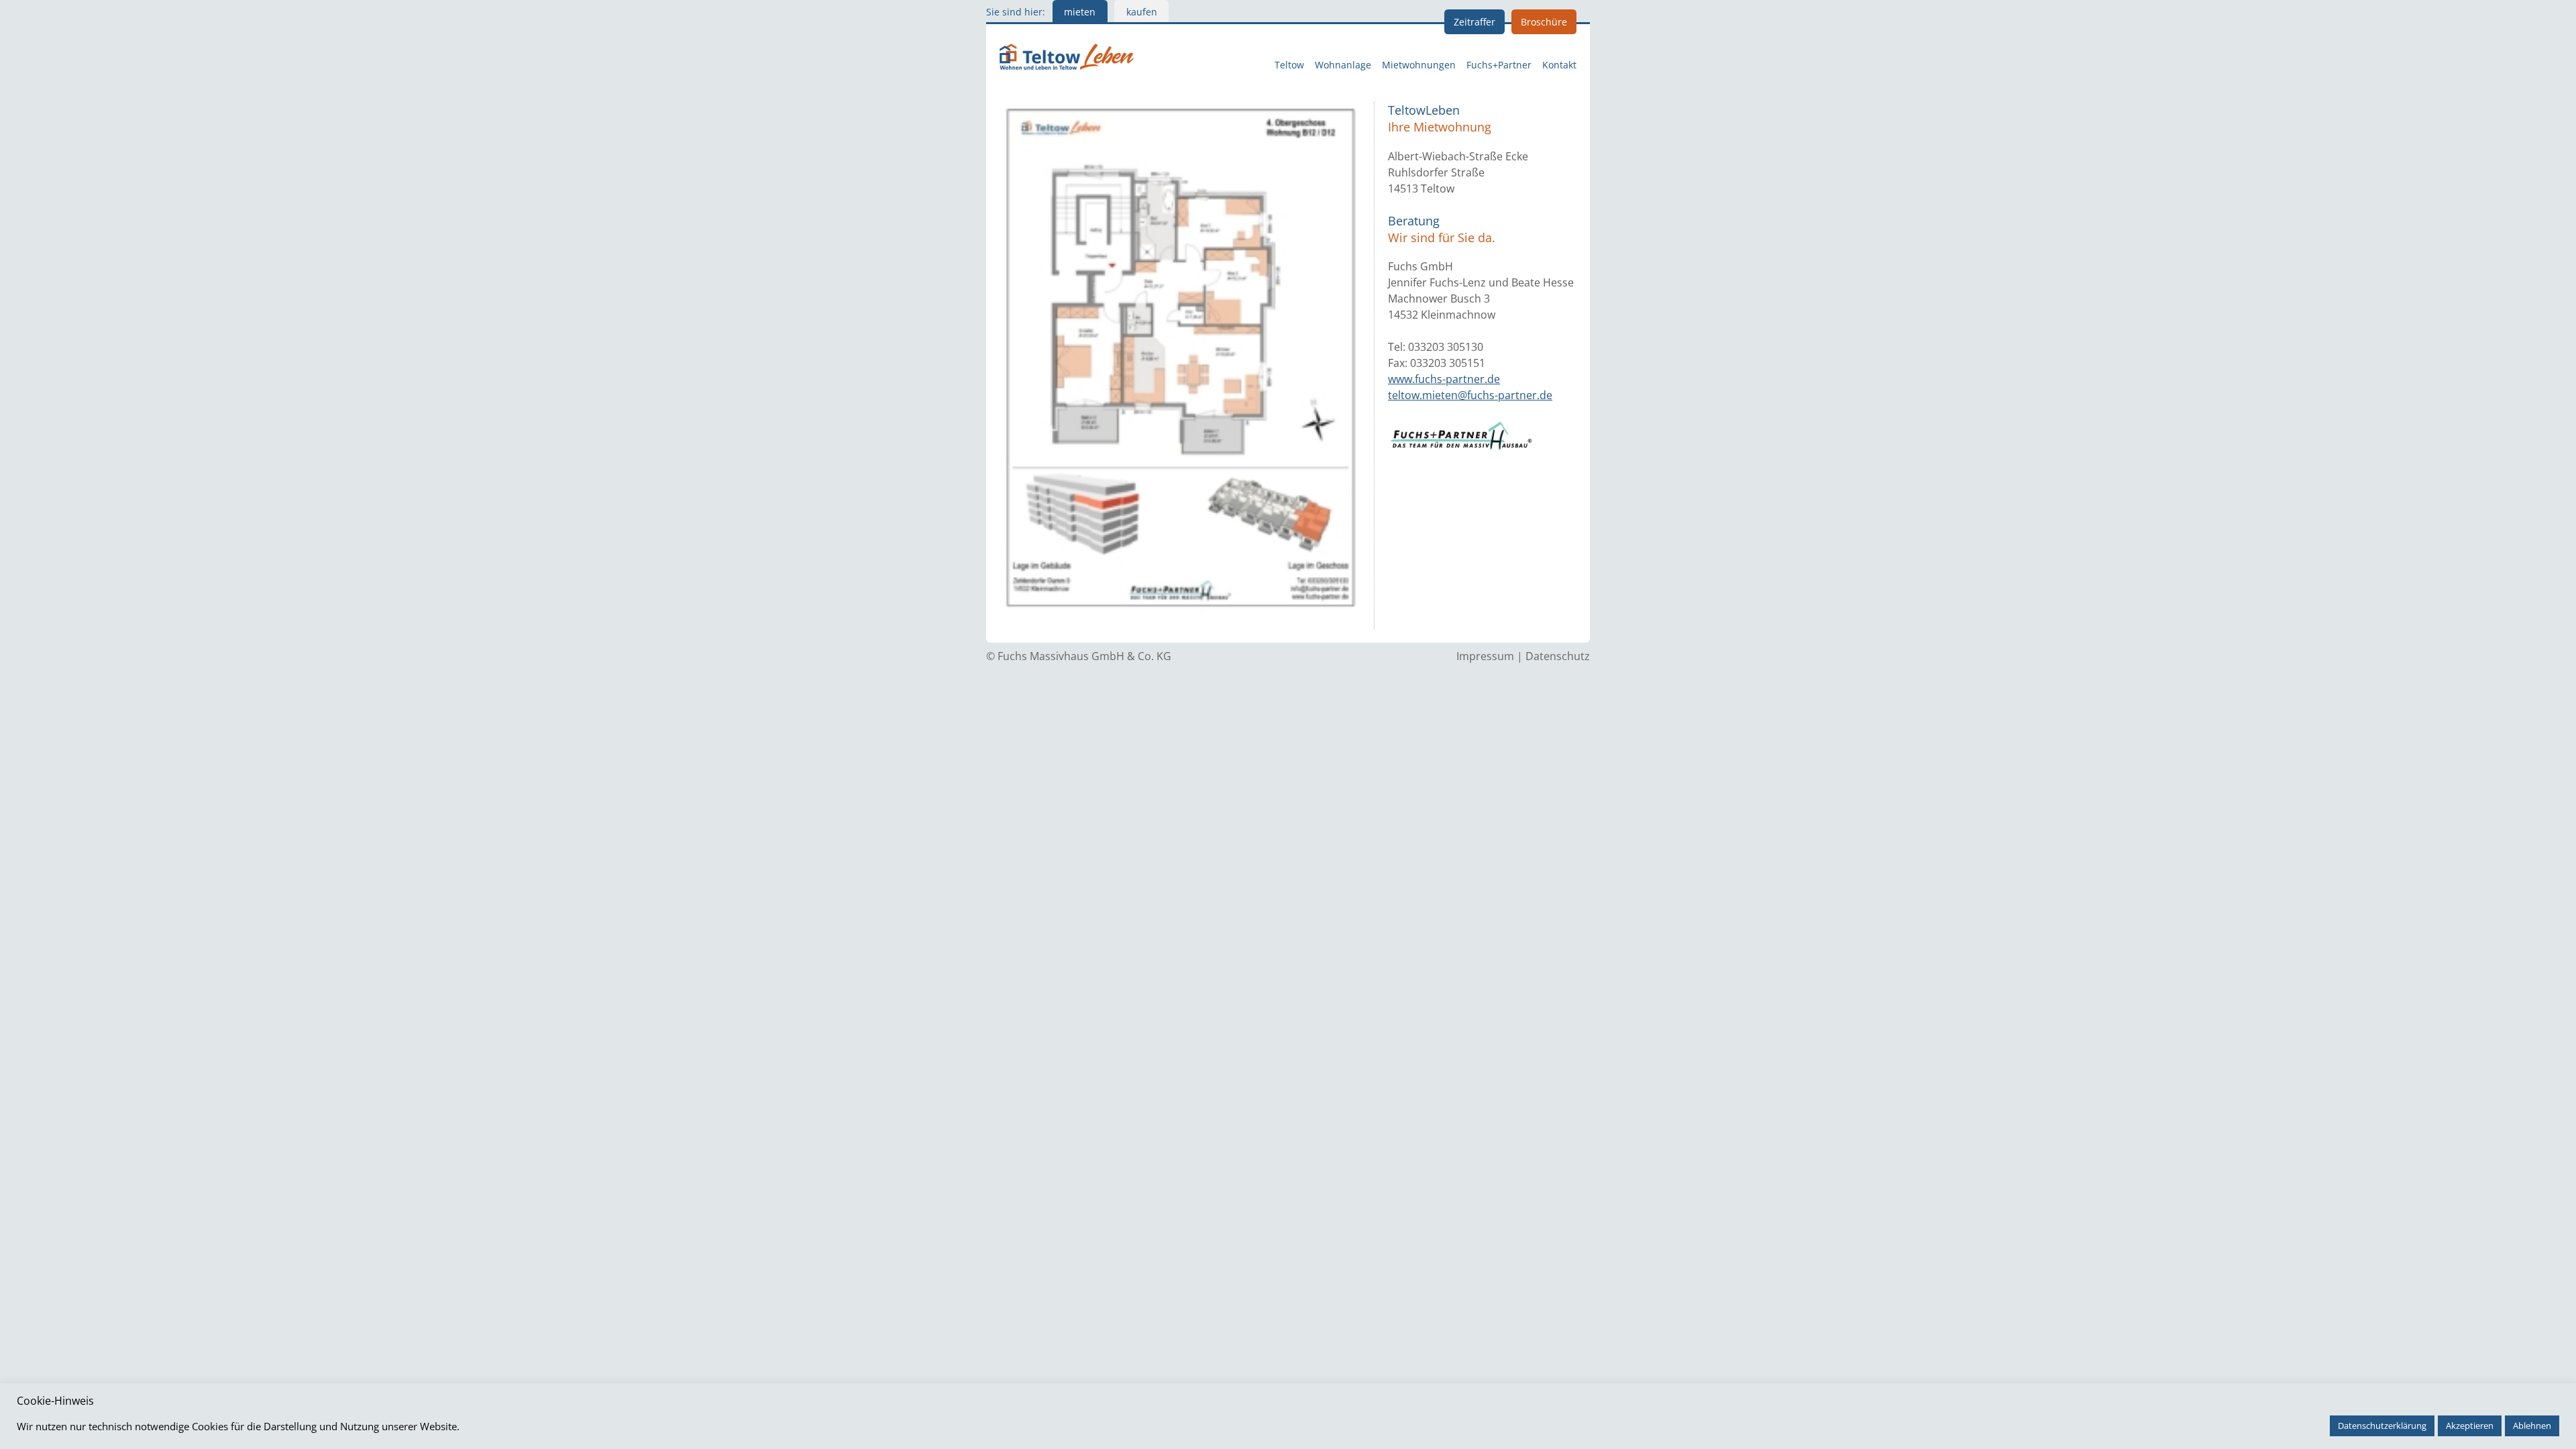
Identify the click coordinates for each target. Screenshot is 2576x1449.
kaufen (1142, 12)
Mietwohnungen (1419, 65)
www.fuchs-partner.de (1444, 379)
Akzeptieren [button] (2470, 1426)
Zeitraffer (1474, 22)
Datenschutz (1558, 656)
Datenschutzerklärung (2382, 1426)
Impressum (1485, 656)
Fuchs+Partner (1499, 65)
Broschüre (1544, 22)
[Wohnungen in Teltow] (1067, 55)
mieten (1080, 12)
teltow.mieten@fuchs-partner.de (1470, 395)
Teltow (1289, 65)
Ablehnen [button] (2532, 1426)
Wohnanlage (1343, 65)
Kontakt (1559, 65)
